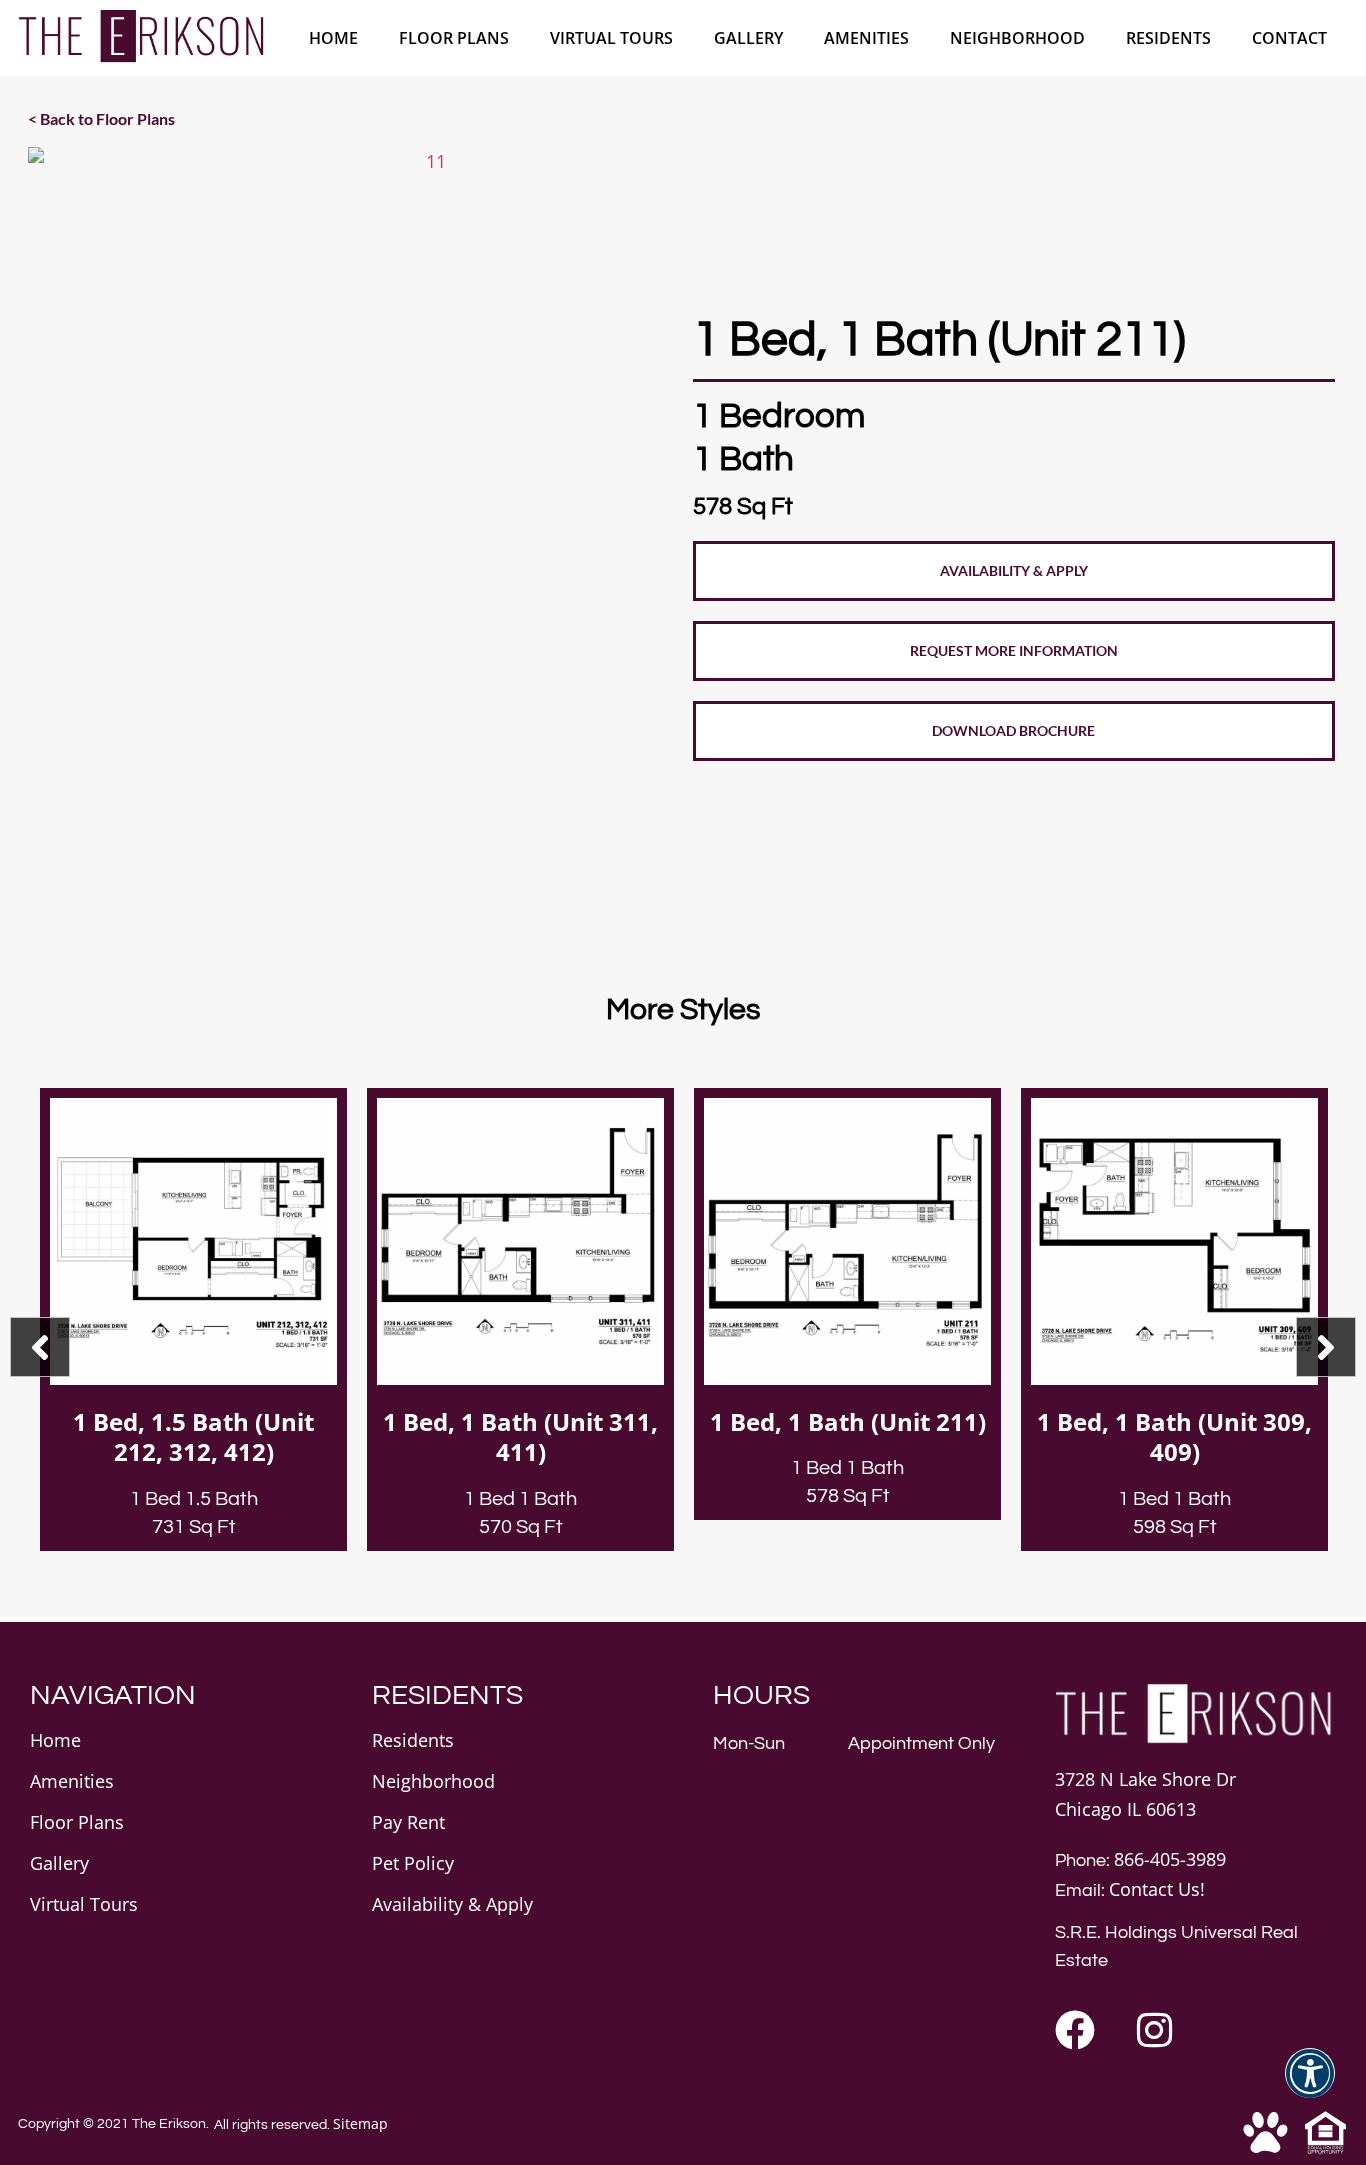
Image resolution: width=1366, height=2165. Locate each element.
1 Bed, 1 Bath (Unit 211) (848, 1421)
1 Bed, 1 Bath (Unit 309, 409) (1174, 1437)
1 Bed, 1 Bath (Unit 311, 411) (520, 1437)
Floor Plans (454, 38)
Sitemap (360, 2123)
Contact (1289, 38)
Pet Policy (413, 1863)
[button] (1310, 2085)
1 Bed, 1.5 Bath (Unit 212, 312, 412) (193, 1437)
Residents (1168, 38)
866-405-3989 (1170, 1859)
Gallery (748, 38)
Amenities (866, 38)
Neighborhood (1017, 38)
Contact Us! (1157, 1889)
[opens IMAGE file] (428, 547)
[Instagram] (1155, 2030)
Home (333, 38)
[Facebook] (1075, 2030)
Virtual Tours (611, 38)
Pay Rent (408, 1822)
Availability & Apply (452, 1904)
